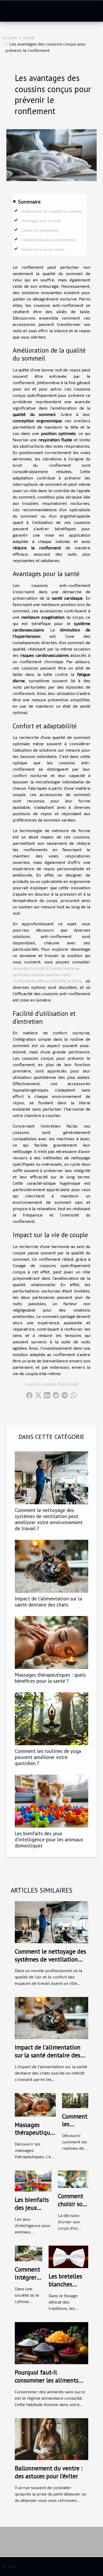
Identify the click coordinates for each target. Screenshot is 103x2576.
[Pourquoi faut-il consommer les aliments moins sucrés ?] (51, 2342)
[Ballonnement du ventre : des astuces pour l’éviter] (51, 2438)
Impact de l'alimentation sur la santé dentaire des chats (48, 1601)
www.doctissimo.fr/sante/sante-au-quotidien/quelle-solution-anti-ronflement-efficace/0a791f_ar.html (47, 974)
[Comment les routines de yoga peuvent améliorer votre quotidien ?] (51, 1719)
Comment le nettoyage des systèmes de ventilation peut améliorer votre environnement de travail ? (49, 1519)
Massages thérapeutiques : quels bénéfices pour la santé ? (50, 1678)
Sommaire (29, 202)
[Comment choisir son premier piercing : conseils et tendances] (73, 2178)
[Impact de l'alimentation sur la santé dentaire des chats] (51, 1566)
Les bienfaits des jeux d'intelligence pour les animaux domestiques (49, 1839)
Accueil (10, 37)
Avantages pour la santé (41, 221)
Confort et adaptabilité (40, 230)
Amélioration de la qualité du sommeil (52, 211)
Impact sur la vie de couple (43, 249)
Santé (29, 37)
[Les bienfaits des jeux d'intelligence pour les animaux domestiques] (51, 1801)
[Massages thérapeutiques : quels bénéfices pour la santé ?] (51, 1642)
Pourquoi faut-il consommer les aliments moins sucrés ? (47, 2380)
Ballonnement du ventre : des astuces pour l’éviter (49, 2472)
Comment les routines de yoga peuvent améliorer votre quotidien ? (48, 1757)
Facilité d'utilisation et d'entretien (49, 240)
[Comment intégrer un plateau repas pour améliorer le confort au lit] (29, 2253)
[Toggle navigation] (11, 11)
